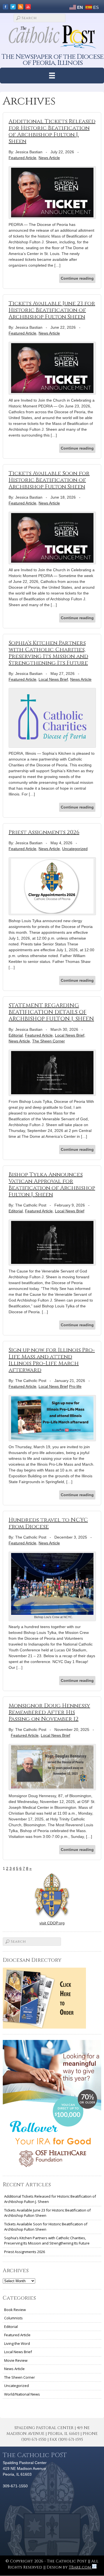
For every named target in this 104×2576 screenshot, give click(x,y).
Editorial (16, 1035)
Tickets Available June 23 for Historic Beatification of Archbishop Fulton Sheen (52, 310)
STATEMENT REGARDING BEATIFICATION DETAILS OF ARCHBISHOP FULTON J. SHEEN (51, 1012)
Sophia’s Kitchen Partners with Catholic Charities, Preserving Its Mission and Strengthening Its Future (48, 653)
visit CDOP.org (52, 1923)
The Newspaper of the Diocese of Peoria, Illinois (53, 60)
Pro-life (75, 1386)
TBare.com (80, 2567)
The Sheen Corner (49, 1041)
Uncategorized (75, 849)
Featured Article (22, 158)
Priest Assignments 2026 (44, 832)
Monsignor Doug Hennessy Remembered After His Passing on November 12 (49, 1712)
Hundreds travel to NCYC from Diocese (48, 1523)
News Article (49, 158)
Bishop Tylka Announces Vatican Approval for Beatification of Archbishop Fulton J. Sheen (52, 1184)
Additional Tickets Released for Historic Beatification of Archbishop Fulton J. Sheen (52, 131)
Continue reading (77, 278)
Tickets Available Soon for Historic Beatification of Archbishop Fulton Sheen (49, 480)
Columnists (13, 2318)
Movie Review (16, 2360)
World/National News (22, 2394)
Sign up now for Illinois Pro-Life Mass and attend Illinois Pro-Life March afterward (52, 1360)
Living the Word (17, 2343)
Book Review (15, 2310)
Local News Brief (53, 679)
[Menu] (52, 76)
